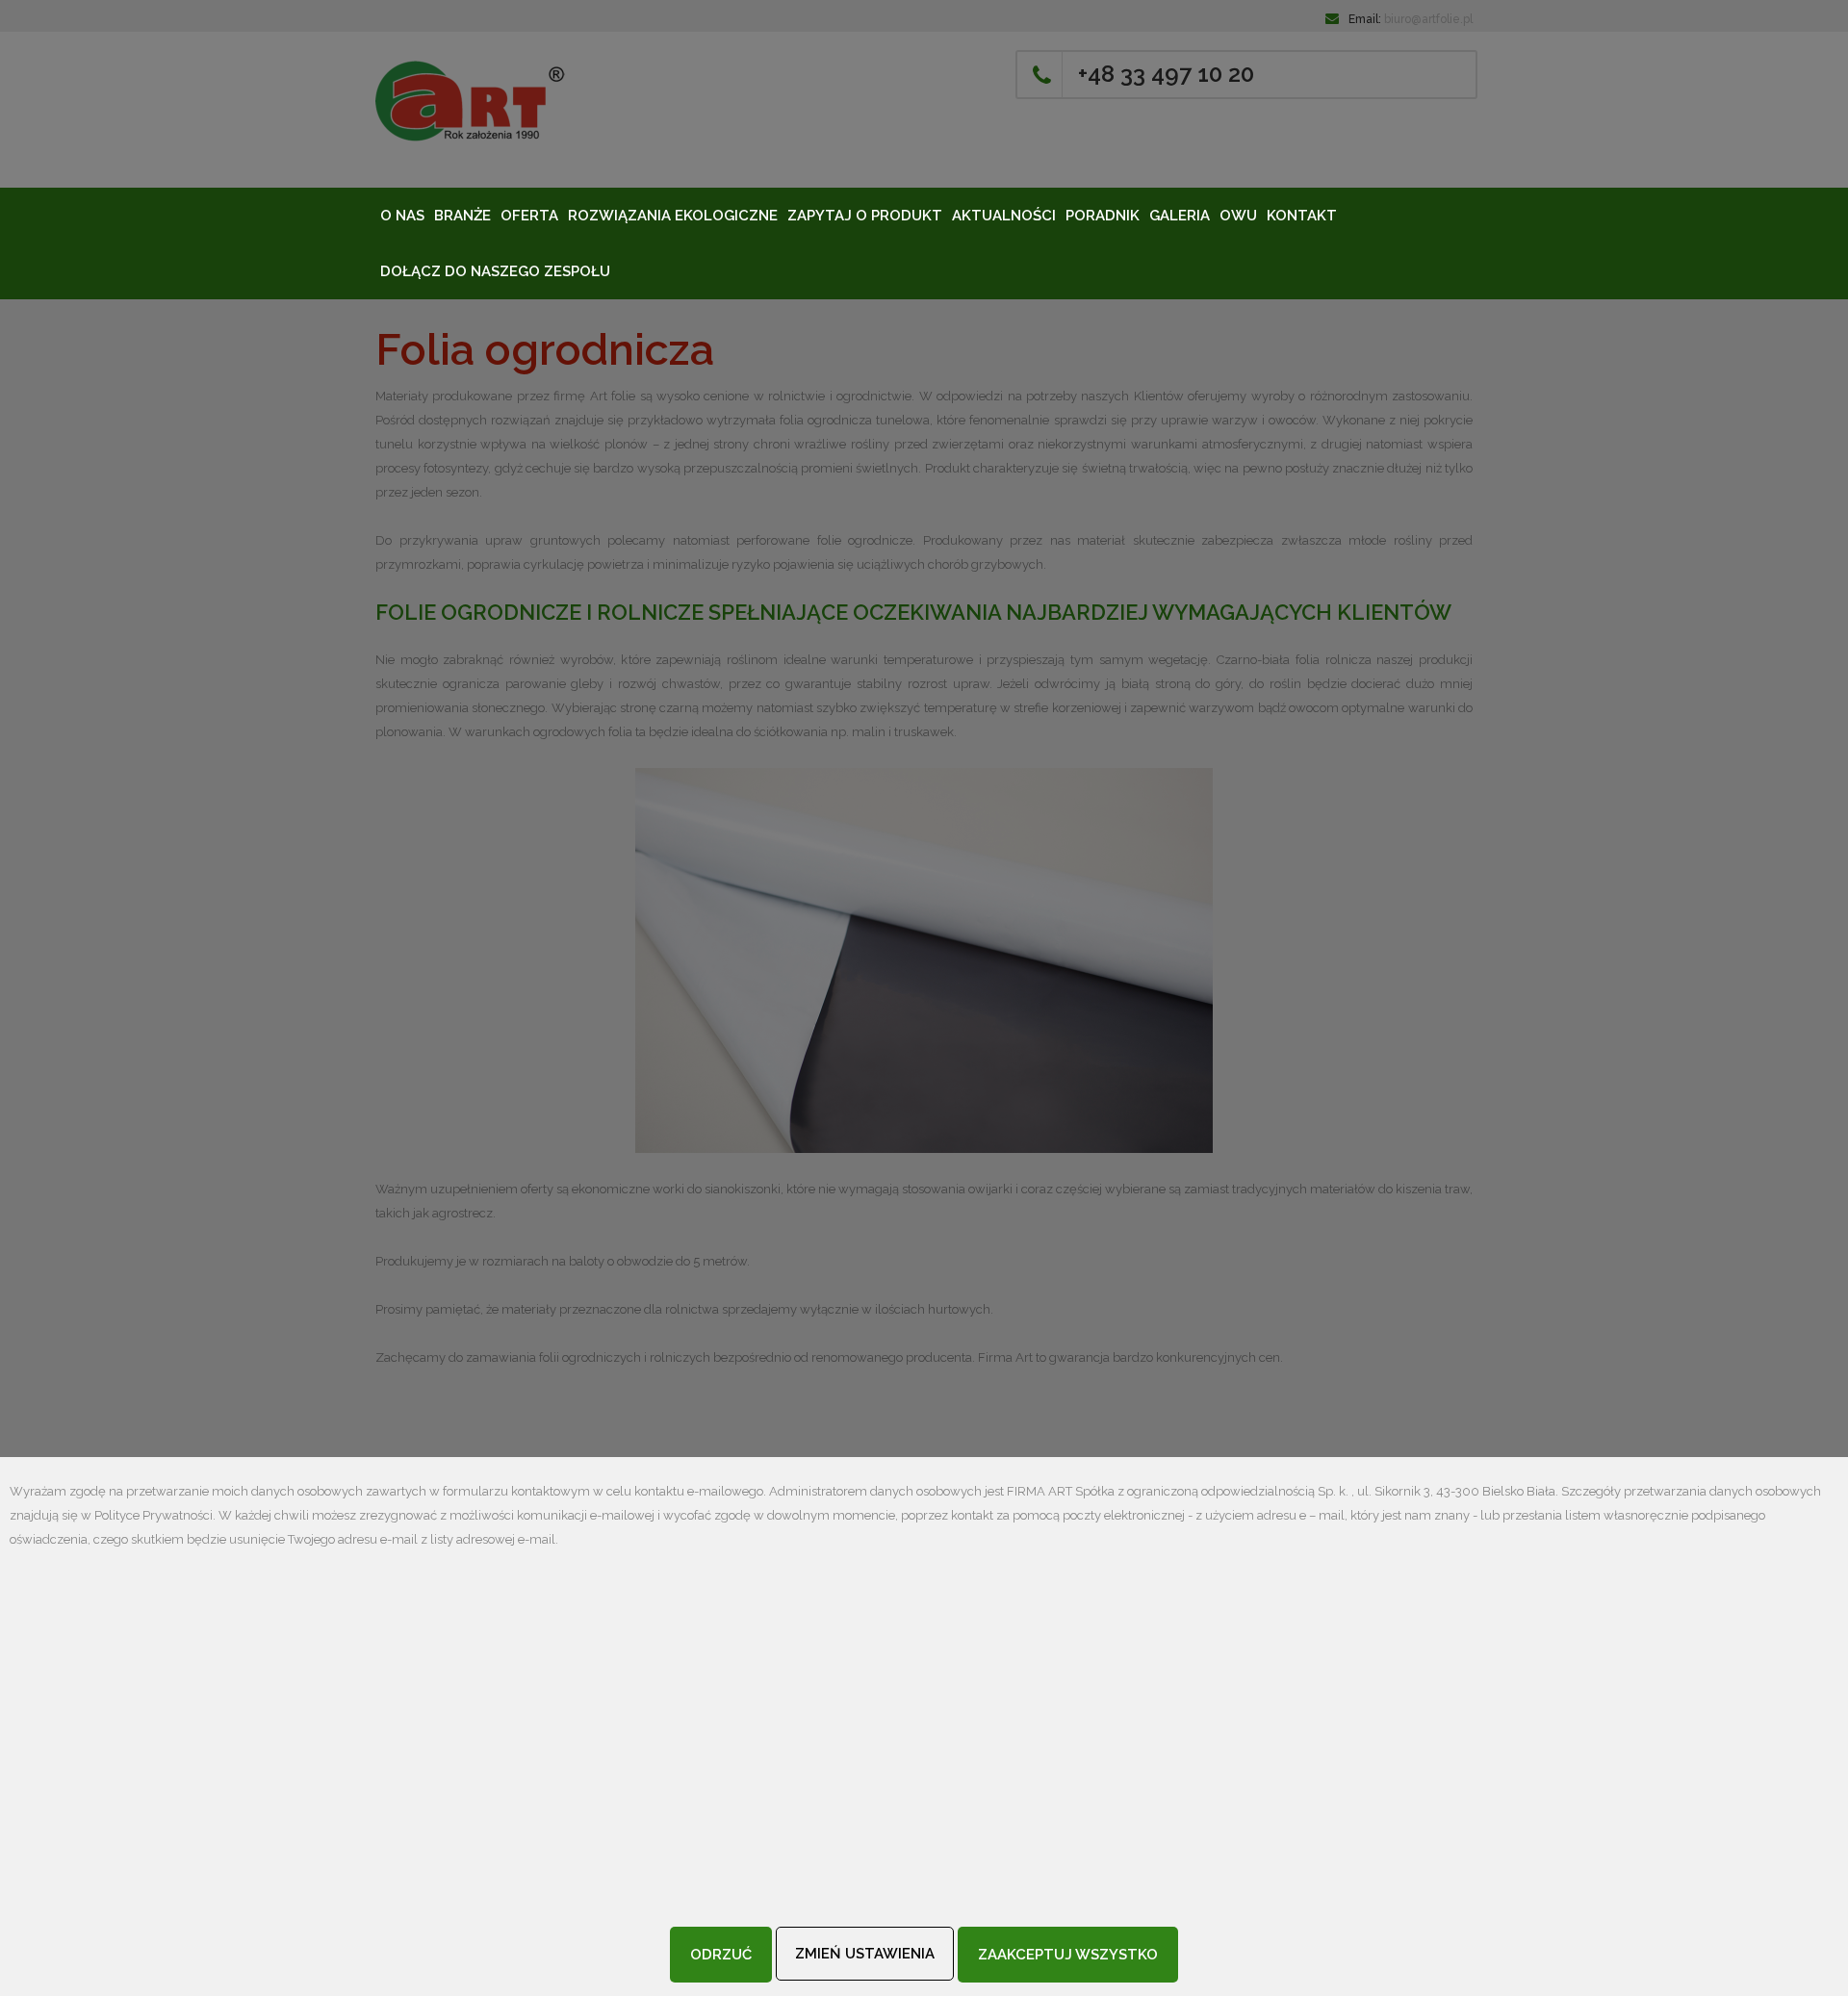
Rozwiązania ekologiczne (673, 216)
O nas (402, 216)
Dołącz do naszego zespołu (495, 271)
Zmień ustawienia (865, 1954)
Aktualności (1004, 216)
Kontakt (1302, 216)
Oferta (529, 216)
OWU (1238, 216)
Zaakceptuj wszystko (1068, 1955)
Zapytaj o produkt (865, 216)
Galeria (1180, 216)
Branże (462, 216)
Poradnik (1103, 216)
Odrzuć (721, 1955)
